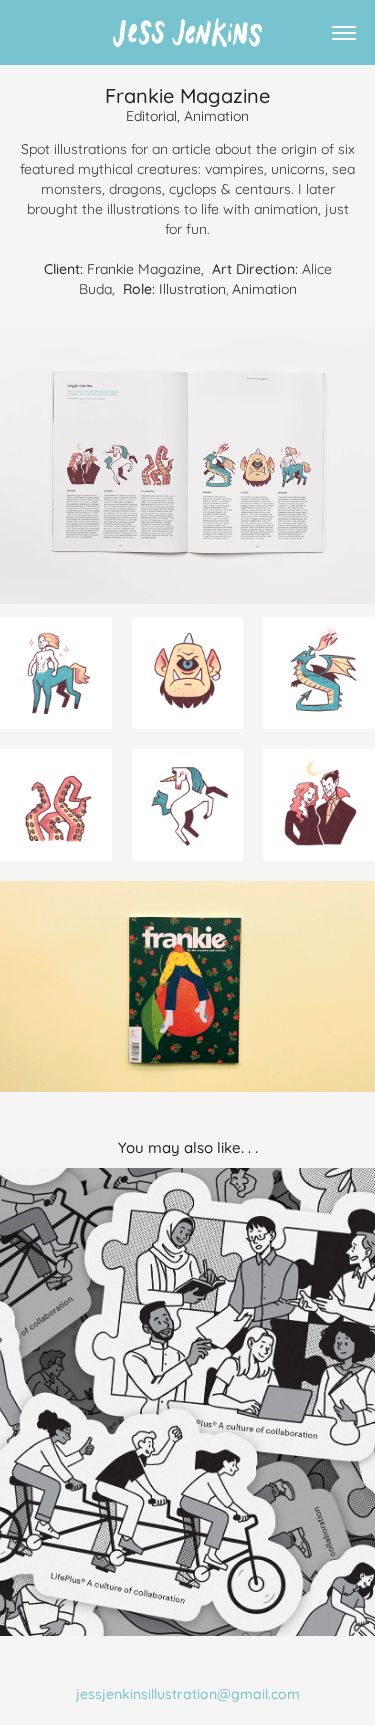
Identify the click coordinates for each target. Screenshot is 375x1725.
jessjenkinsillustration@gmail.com (188, 1692)
